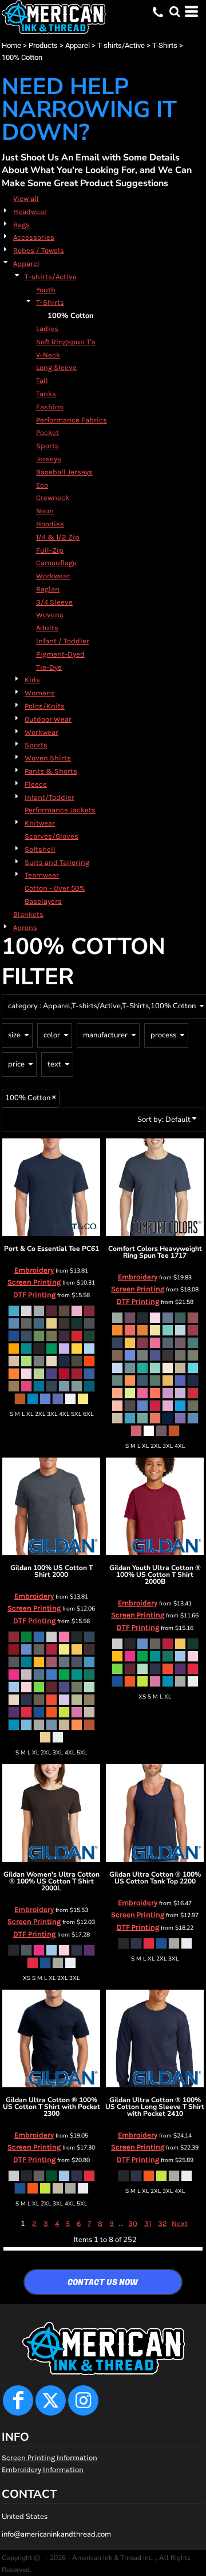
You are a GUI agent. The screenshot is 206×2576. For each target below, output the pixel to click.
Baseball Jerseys (64, 472)
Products (43, 45)
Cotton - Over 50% (55, 888)
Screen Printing (34, 1282)
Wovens (50, 615)
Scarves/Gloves (51, 836)
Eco (42, 485)
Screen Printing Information (49, 2458)
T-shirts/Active (121, 45)
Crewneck (53, 498)
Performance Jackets (60, 810)
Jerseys (49, 459)
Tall (42, 381)
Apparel (78, 45)
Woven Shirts (48, 758)
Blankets (28, 914)
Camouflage (56, 563)
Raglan (48, 589)
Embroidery (34, 1270)
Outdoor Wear (48, 719)
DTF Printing (34, 1295)
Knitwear (40, 823)
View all (26, 198)
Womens (40, 693)
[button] (175, 11)
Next (180, 2223)
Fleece (36, 784)
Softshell (40, 849)
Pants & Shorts (51, 771)
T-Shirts (165, 45)
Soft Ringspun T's (66, 342)
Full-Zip (50, 550)
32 (163, 2223)
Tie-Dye (49, 667)
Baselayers (43, 901)
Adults (47, 628)
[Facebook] (18, 2400)
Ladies (47, 329)
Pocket (47, 432)
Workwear (53, 576)
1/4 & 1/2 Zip (58, 537)
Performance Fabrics (72, 420)
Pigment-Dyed (60, 654)
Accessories (34, 237)
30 (133, 2223)
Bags (21, 225)
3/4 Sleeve (54, 602)
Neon (45, 511)
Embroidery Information (43, 2470)
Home (11, 45)
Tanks (46, 394)
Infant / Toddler (63, 641)
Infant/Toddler (49, 797)
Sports (47, 446)
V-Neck (48, 355)
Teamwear (42, 875)
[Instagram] (83, 2400)
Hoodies (50, 524)
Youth (46, 290)
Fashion (50, 407)
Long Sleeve (56, 367)
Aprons (25, 927)
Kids (32, 680)
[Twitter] (51, 2400)
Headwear (30, 212)
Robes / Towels (39, 250)
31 (148, 2223)
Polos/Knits (45, 706)
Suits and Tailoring (57, 862)
